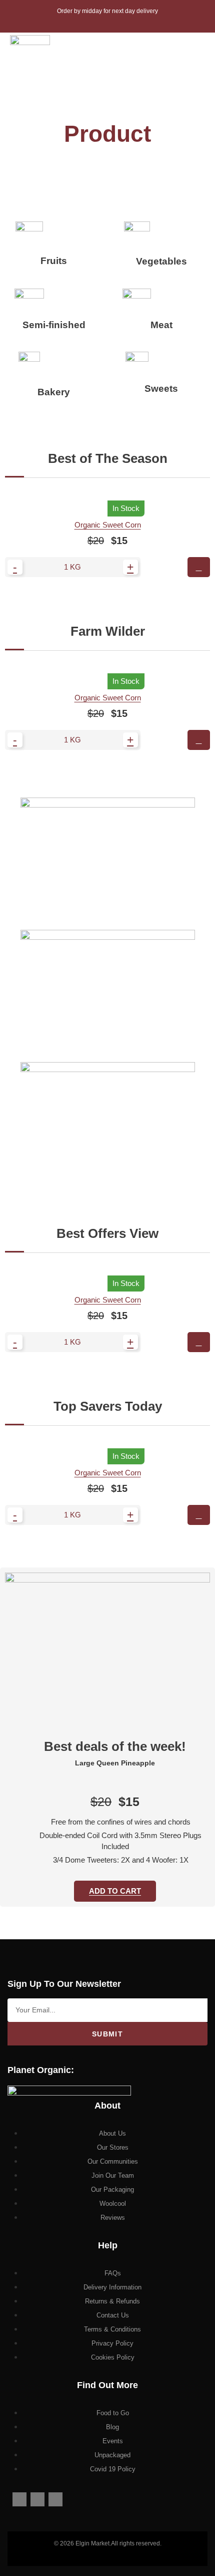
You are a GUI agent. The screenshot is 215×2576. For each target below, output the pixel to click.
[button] (189, 55)
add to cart (115, 1891)
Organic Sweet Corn (108, 525)
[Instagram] (37, 2499)
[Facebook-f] (19, 2499)
